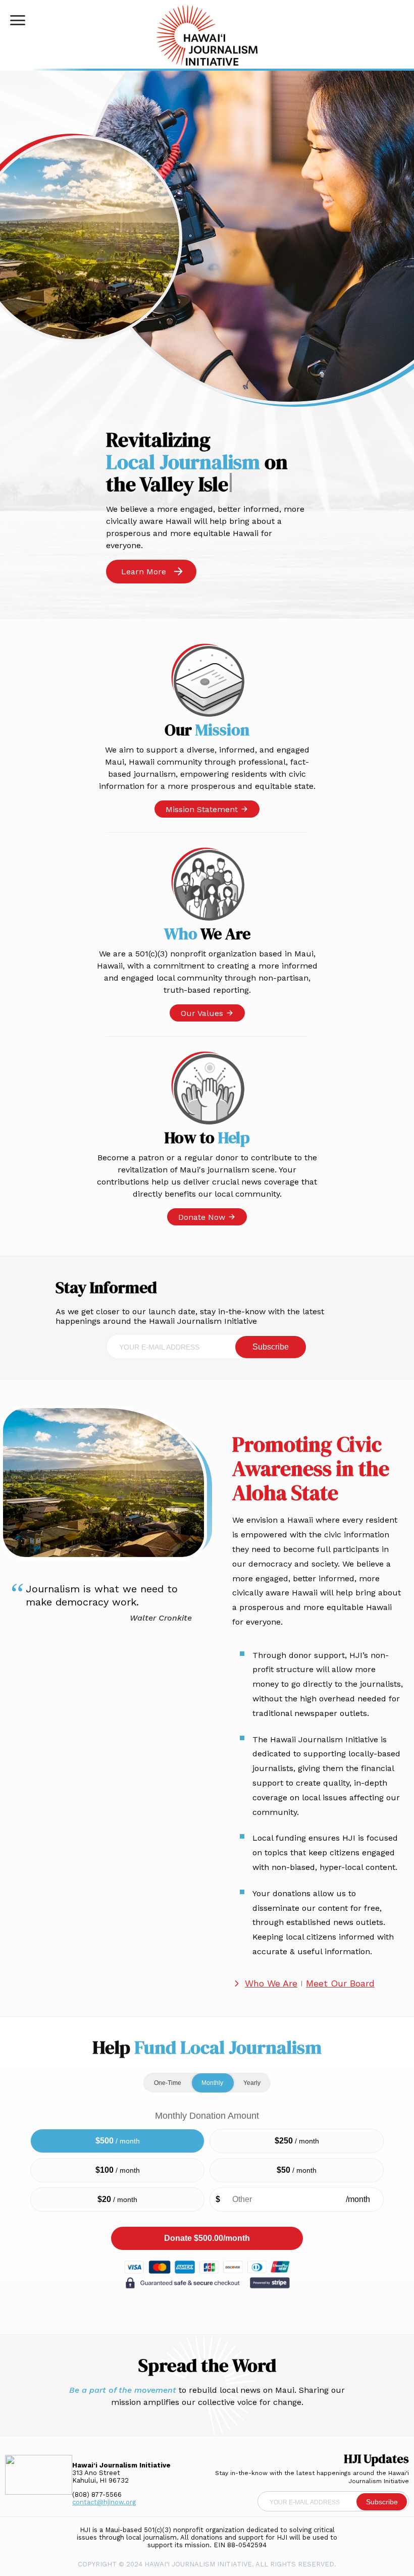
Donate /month (207, 2238)
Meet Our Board (340, 1983)
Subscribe (271, 1347)
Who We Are (271, 1983)
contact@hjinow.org (104, 2502)
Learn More (144, 572)
